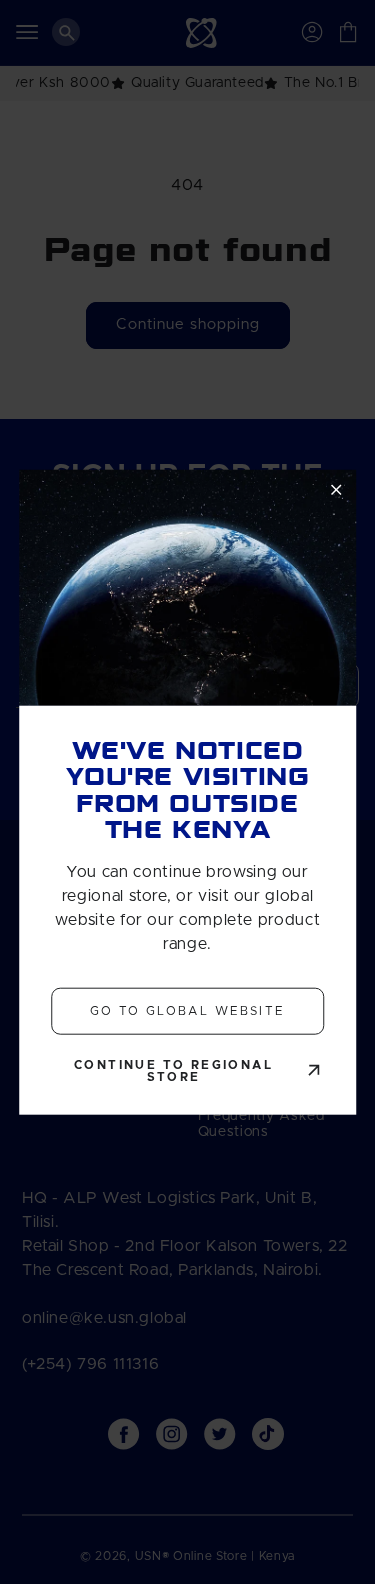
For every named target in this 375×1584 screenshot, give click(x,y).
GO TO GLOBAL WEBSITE (188, 1011)
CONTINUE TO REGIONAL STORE (173, 1070)
